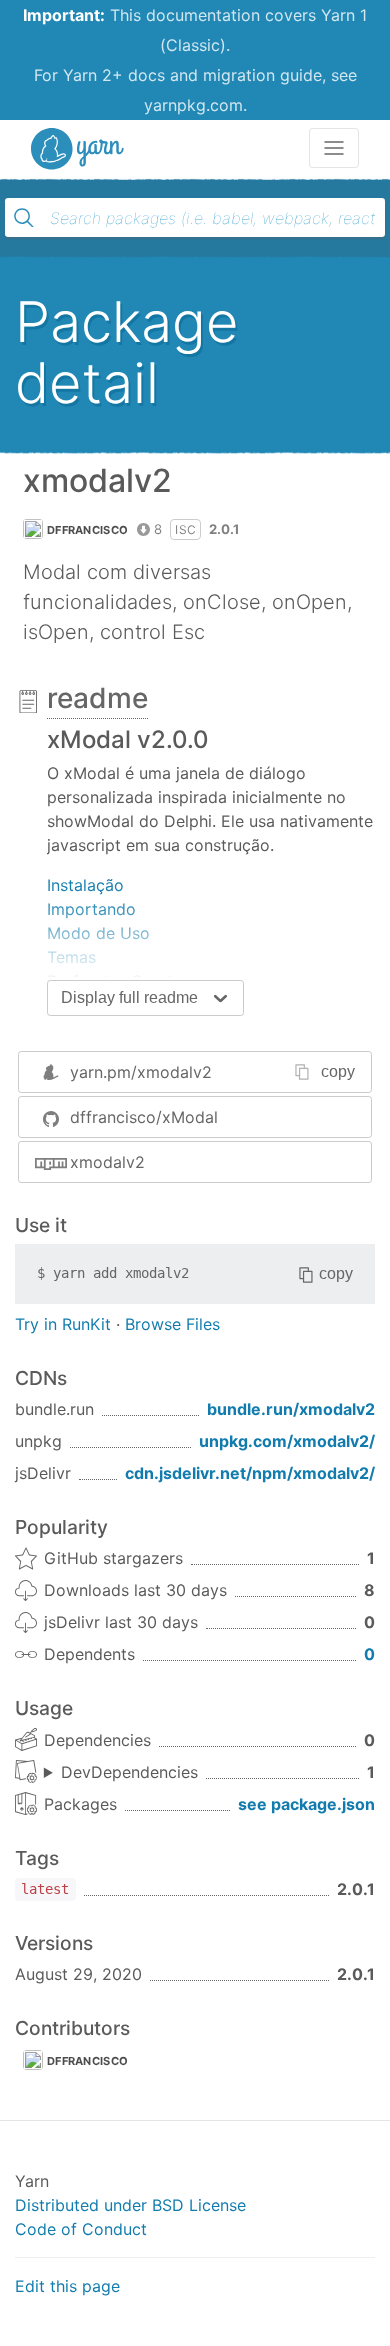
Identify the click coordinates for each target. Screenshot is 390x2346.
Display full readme (129, 997)
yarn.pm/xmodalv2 (141, 1072)
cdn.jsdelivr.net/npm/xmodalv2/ (250, 1473)
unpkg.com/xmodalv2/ (287, 1441)
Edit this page (67, 2286)
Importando (91, 909)
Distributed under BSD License (130, 2205)
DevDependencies (129, 1772)
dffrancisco (87, 530)
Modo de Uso (98, 933)
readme (97, 698)
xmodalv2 (107, 1162)
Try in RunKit (63, 1324)
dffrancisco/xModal (144, 1117)
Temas (71, 957)
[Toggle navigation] (334, 148)
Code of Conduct (81, 2229)
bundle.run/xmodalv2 (291, 1409)
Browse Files (172, 1324)
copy (338, 1071)
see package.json (306, 1804)
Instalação (85, 885)
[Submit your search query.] (24, 218)
